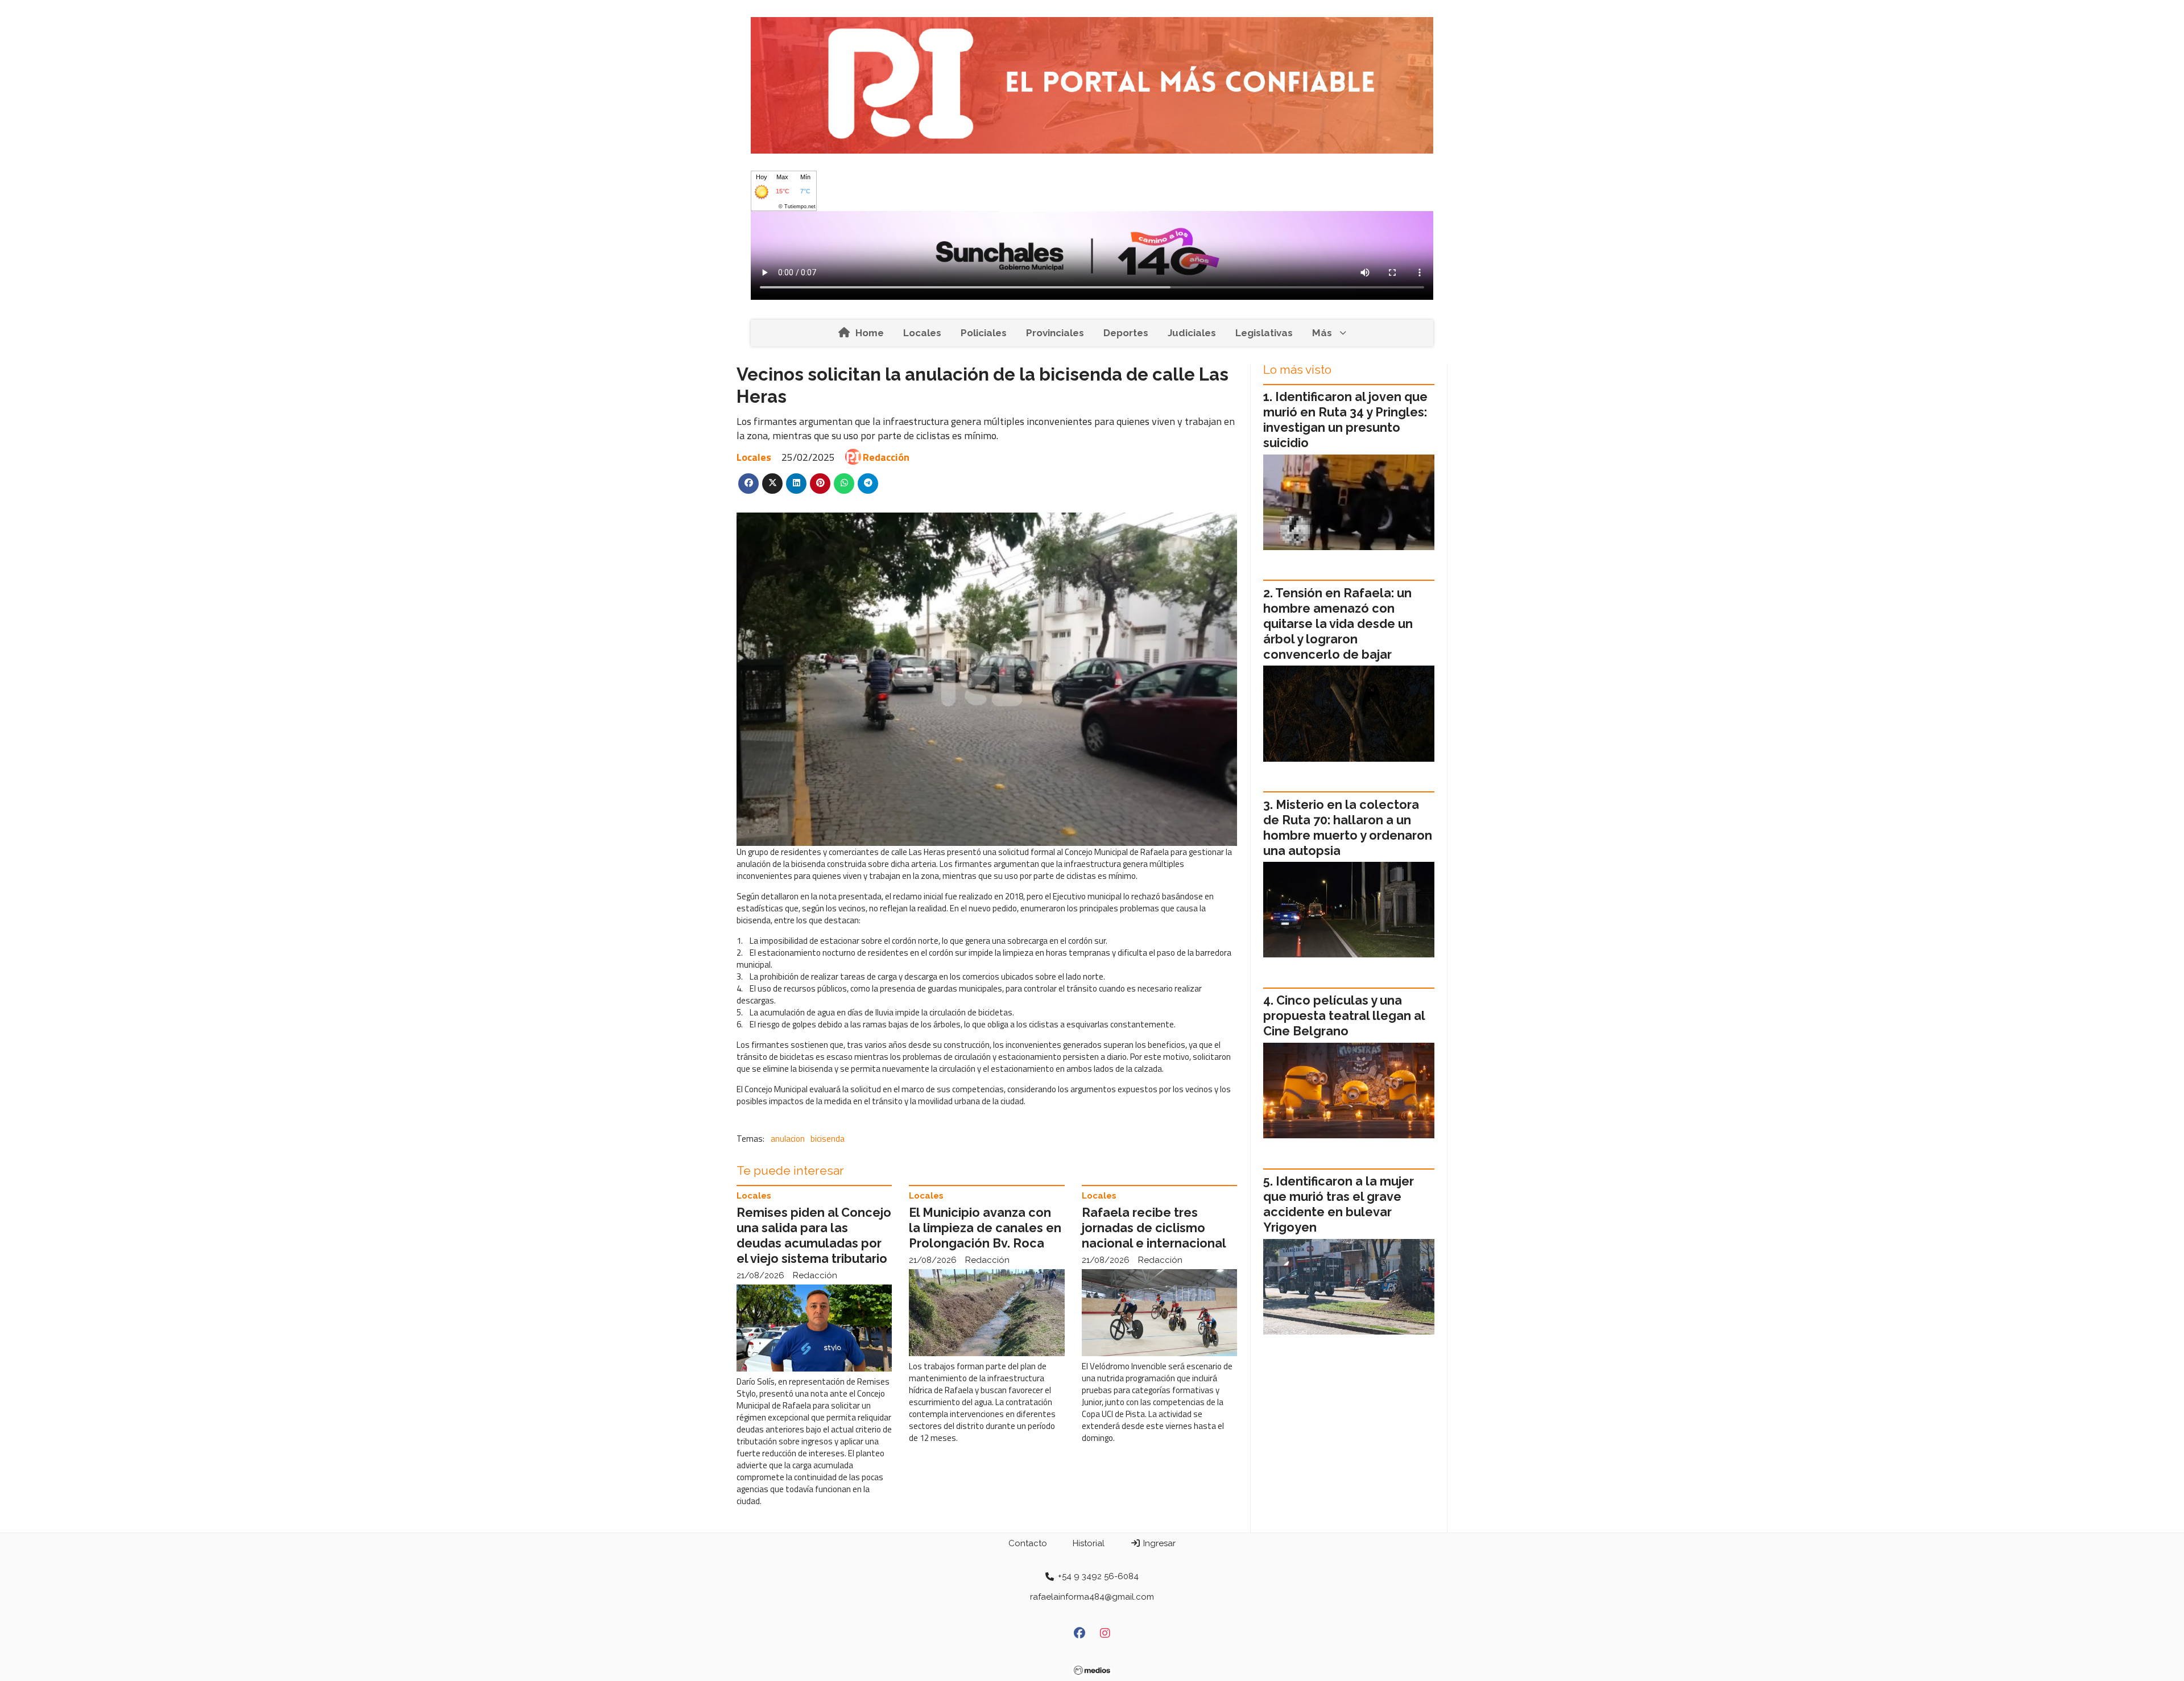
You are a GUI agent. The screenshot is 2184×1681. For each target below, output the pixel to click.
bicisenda (828, 1139)
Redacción (886, 457)
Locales (922, 333)
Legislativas (1264, 333)
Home (870, 333)
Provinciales (1055, 333)
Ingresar (1158, 1543)
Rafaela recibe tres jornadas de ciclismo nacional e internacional (1154, 1228)
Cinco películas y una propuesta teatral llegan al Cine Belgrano (1344, 1016)
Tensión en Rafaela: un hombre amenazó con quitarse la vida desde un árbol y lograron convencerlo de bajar (1338, 624)
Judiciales (1192, 333)
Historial (1089, 1543)
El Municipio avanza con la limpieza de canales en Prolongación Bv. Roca (985, 1228)
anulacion (788, 1139)
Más (1322, 333)
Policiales (984, 333)
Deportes (1126, 333)
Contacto (1028, 1543)
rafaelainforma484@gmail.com (1092, 1597)
